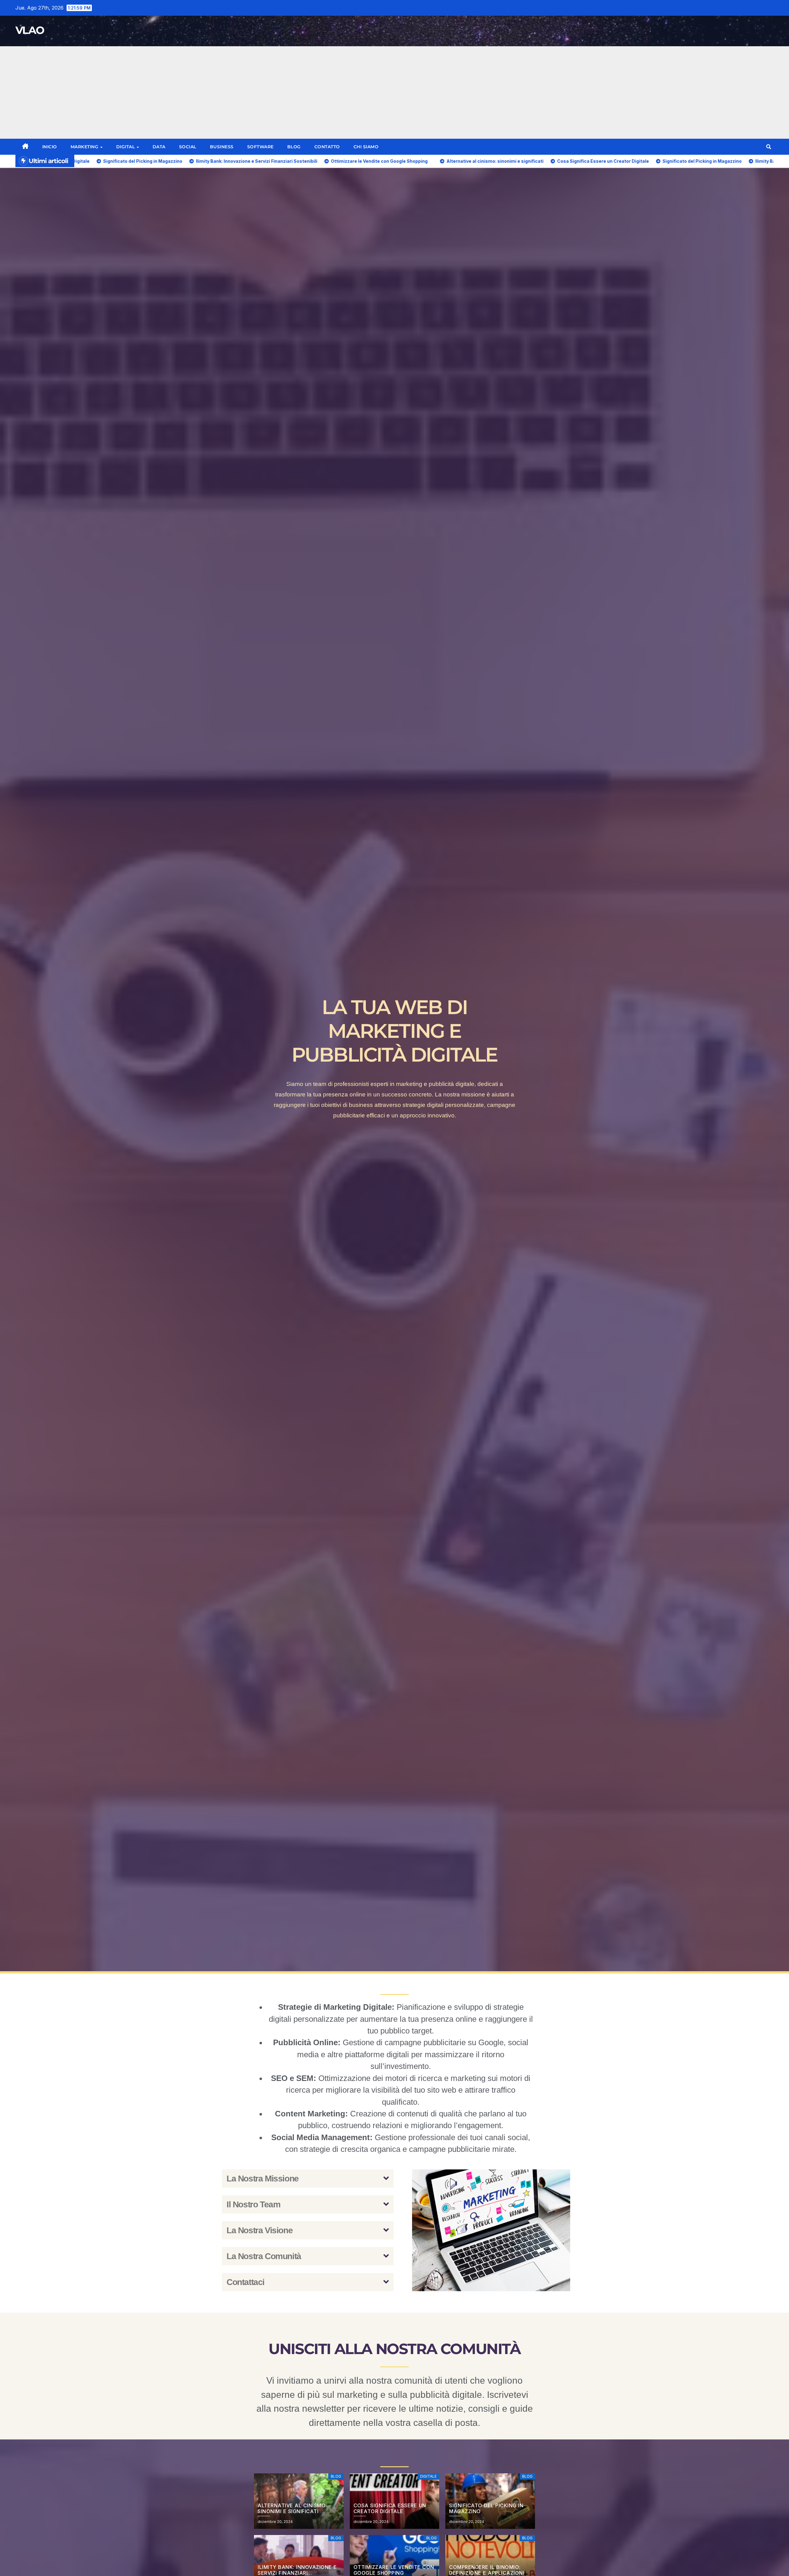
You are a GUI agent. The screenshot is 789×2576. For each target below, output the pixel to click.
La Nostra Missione (263, 2179)
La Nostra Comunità (264, 2256)
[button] (769, 147)
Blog (294, 147)
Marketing (85, 147)
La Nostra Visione (260, 2230)
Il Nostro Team (253, 2204)
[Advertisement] (394, 92)
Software (260, 147)
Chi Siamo (366, 147)
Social (188, 147)
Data (159, 147)
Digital (126, 147)
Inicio (50, 147)
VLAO (30, 30)
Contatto (327, 147)
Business (222, 147)
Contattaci (245, 2282)
